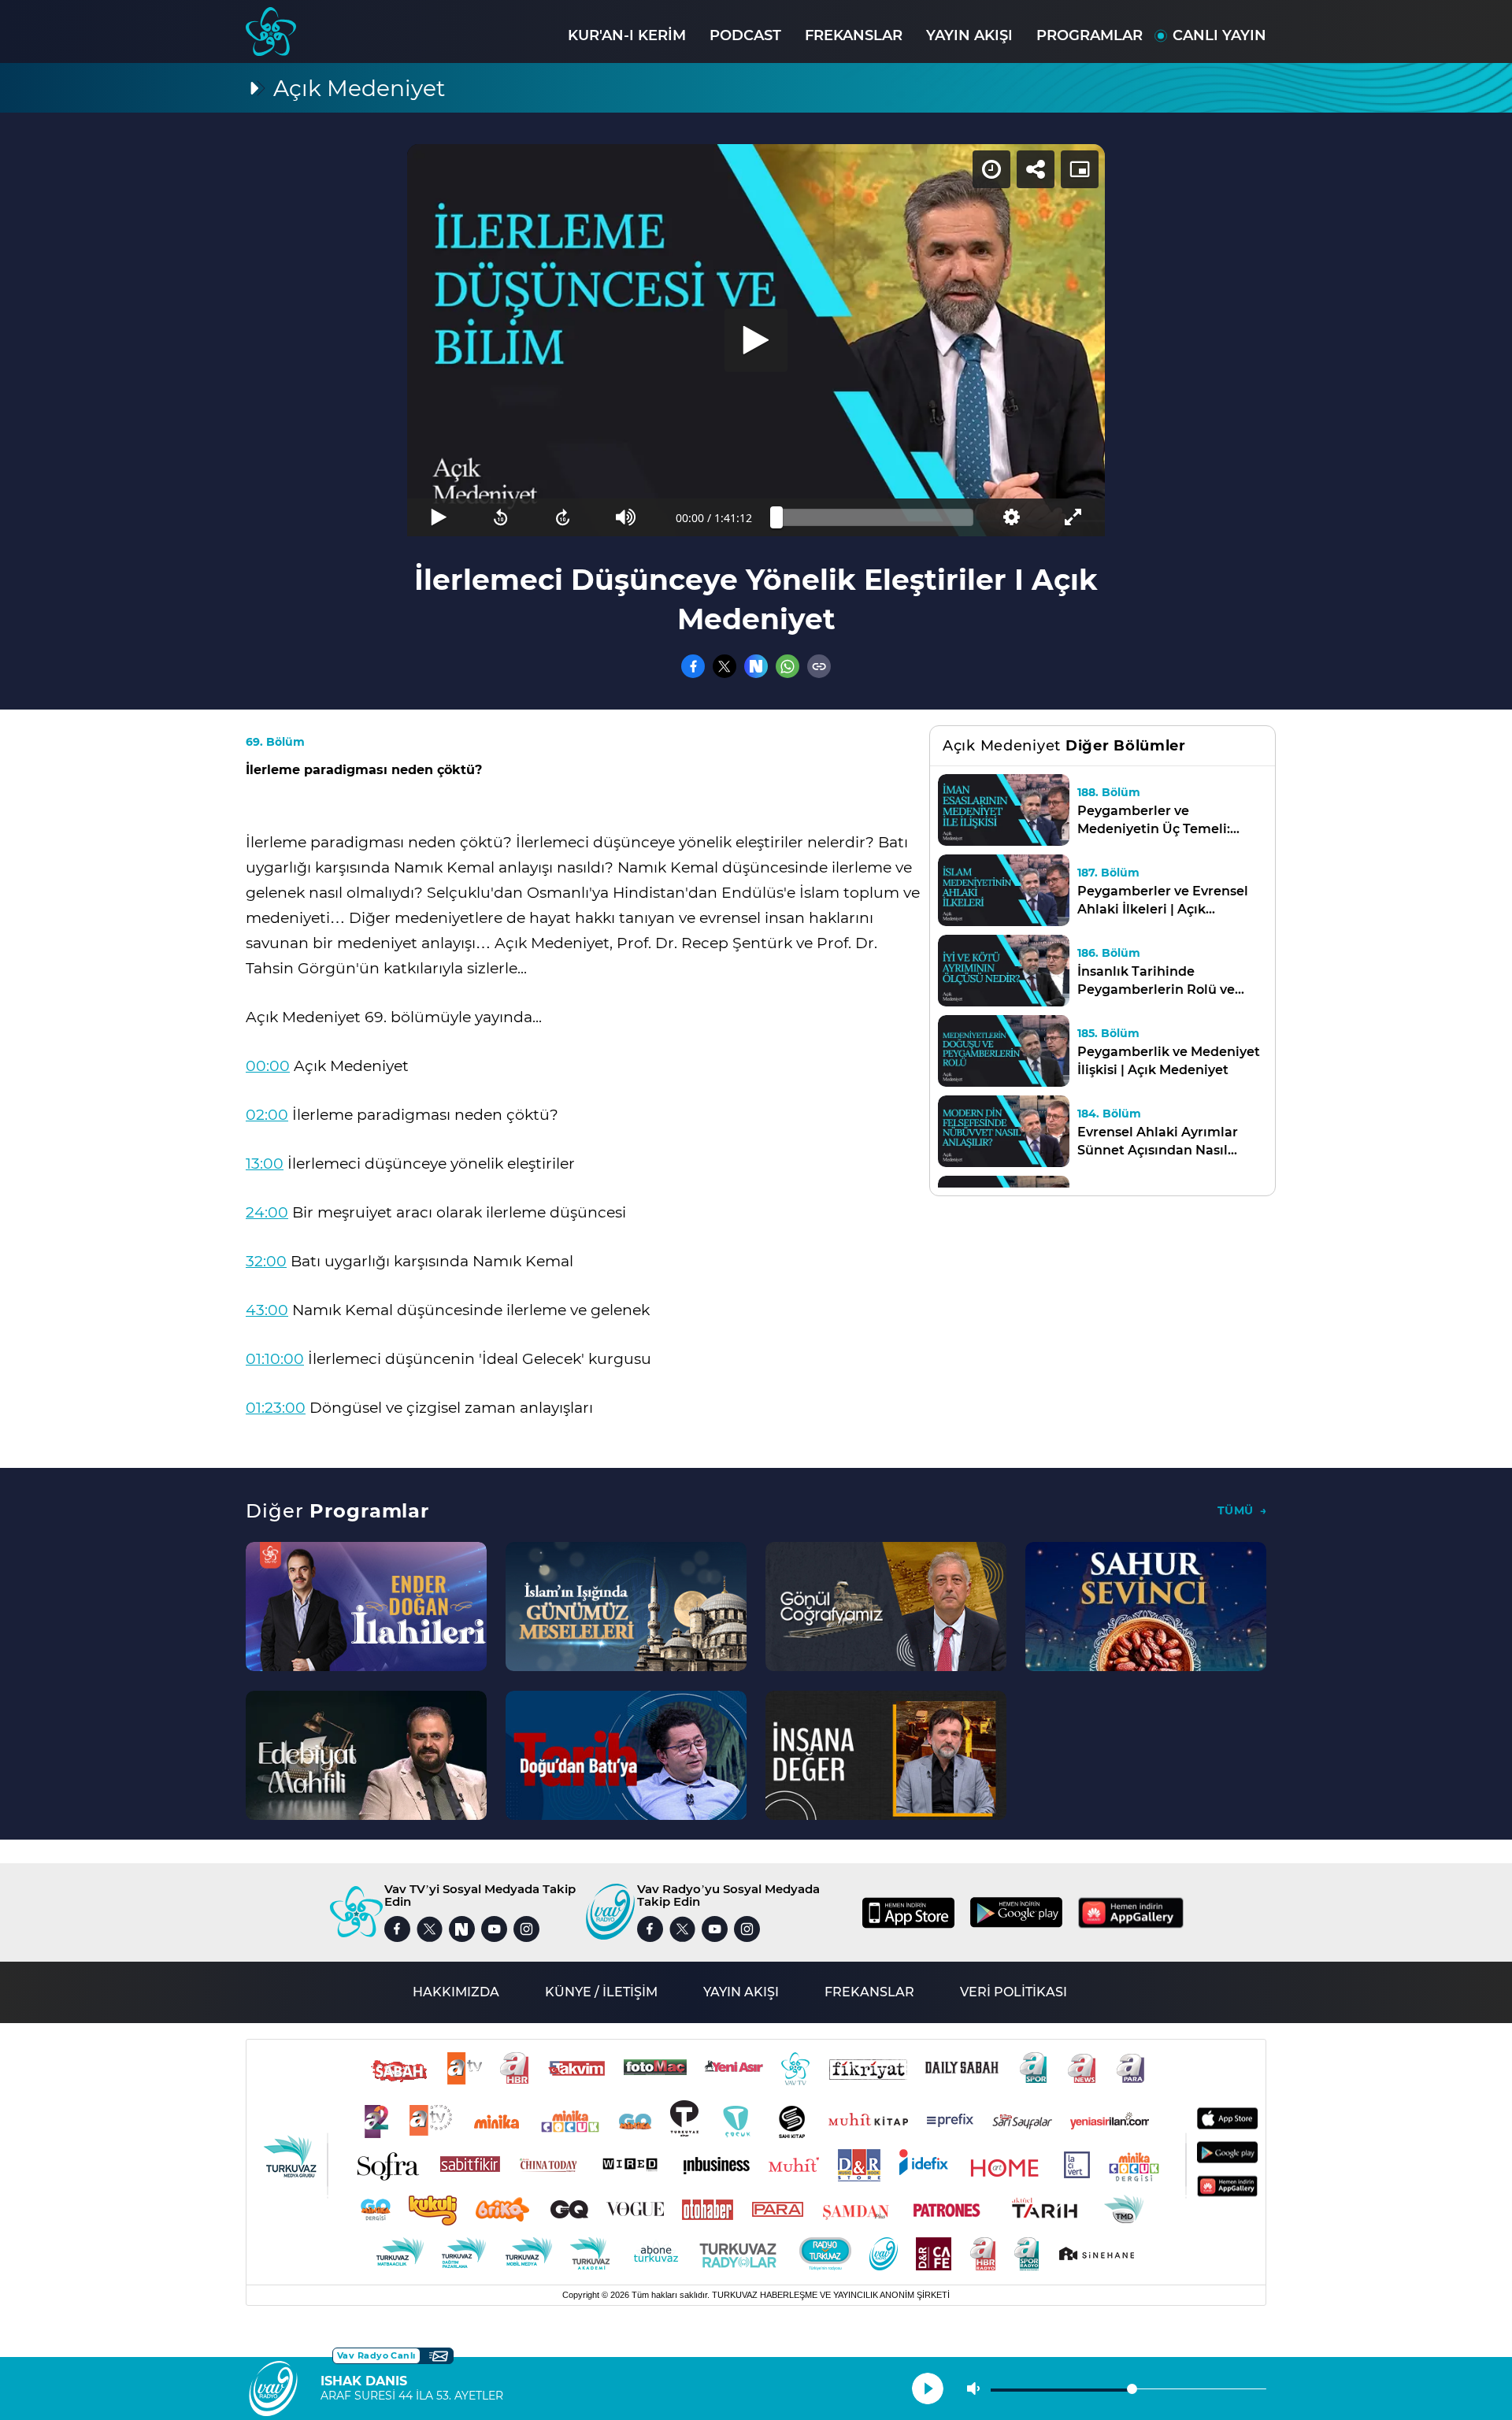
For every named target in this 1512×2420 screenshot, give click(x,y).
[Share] (1036, 169)
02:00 (267, 1115)
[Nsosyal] (756, 666)
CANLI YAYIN (1219, 35)
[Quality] (1011, 517)
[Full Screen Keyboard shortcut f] (1074, 517)
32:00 (266, 1261)
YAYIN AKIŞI (969, 35)
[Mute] (626, 517)
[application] (756, 340)
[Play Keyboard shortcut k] (438, 517)
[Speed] (991, 169)
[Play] (756, 340)
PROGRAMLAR (1090, 35)
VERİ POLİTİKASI (1014, 1992)
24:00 (267, 1212)
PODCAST (745, 35)
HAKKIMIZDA (456, 1992)
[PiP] (1080, 169)
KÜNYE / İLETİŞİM (601, 1992)
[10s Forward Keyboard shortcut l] (563, 517)
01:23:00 (276, 1408)
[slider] (875, 517)
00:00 (268, 1066)
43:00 (267, 1310)
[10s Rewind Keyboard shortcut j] (500, 517)
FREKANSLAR (854, 35)
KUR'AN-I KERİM (627, 35)
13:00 (265, 1164)
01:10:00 (275, 1359)
